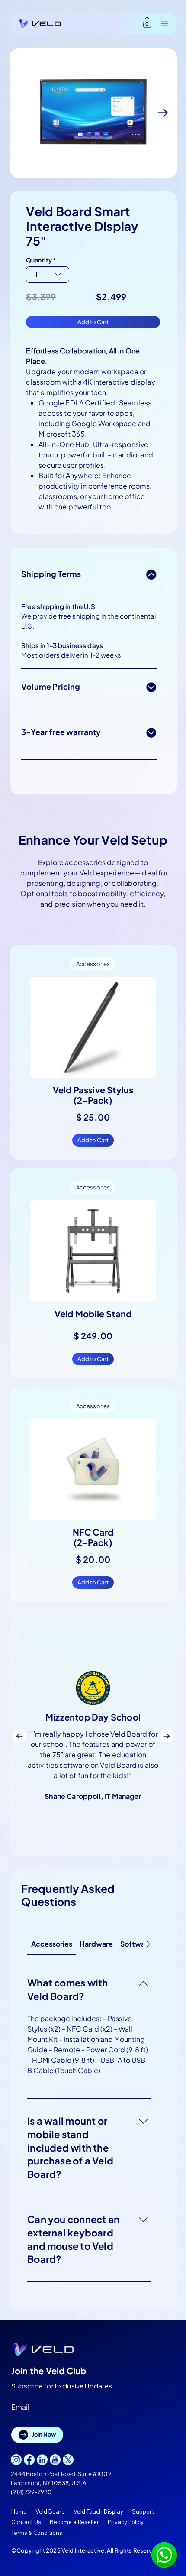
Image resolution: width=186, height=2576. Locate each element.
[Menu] (160, 23)
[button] (147, 23)
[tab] (51, 1944)
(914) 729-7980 (31, 2492)
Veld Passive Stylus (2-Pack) (93, 1095)
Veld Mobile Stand (93, 1314)
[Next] (167, 1736)
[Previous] (19, 1736)
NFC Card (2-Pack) (93, 1537)
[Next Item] (163, 113)
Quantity (39, 260)
